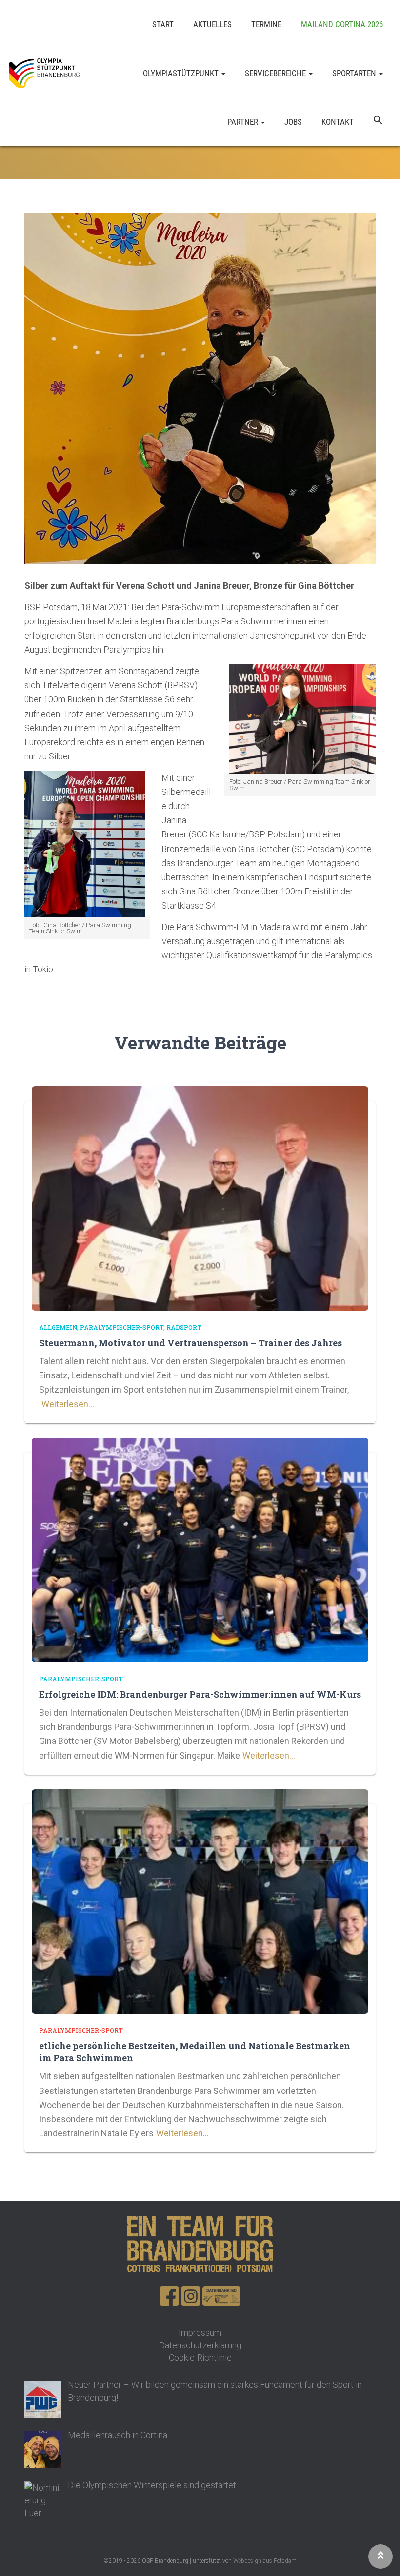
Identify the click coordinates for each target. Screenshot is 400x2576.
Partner (244, 122)
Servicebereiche (276, 73)
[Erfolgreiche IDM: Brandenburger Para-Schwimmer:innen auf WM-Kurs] (200, 1549)
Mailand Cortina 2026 (342, 24)
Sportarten (355, 73)
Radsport (184, 1327)
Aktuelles (212, 24)
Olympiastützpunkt (182, 73)
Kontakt (338, 122)
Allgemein (58, 1327)
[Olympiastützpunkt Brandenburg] (44, 73)
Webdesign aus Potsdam (265, 2561)
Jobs (293, 122)
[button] (378, 122)
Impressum (200, 2333)
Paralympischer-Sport (122, 1327)
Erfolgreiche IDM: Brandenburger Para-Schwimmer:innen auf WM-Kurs (200, 1694)
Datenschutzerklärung (200, 2345)
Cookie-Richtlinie (200, 2357)
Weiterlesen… (68, 1404)
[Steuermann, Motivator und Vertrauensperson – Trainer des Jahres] (200, 1197)
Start (163, 24)
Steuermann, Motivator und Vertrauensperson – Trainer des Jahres (190, 1343)
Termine (266, 24)
